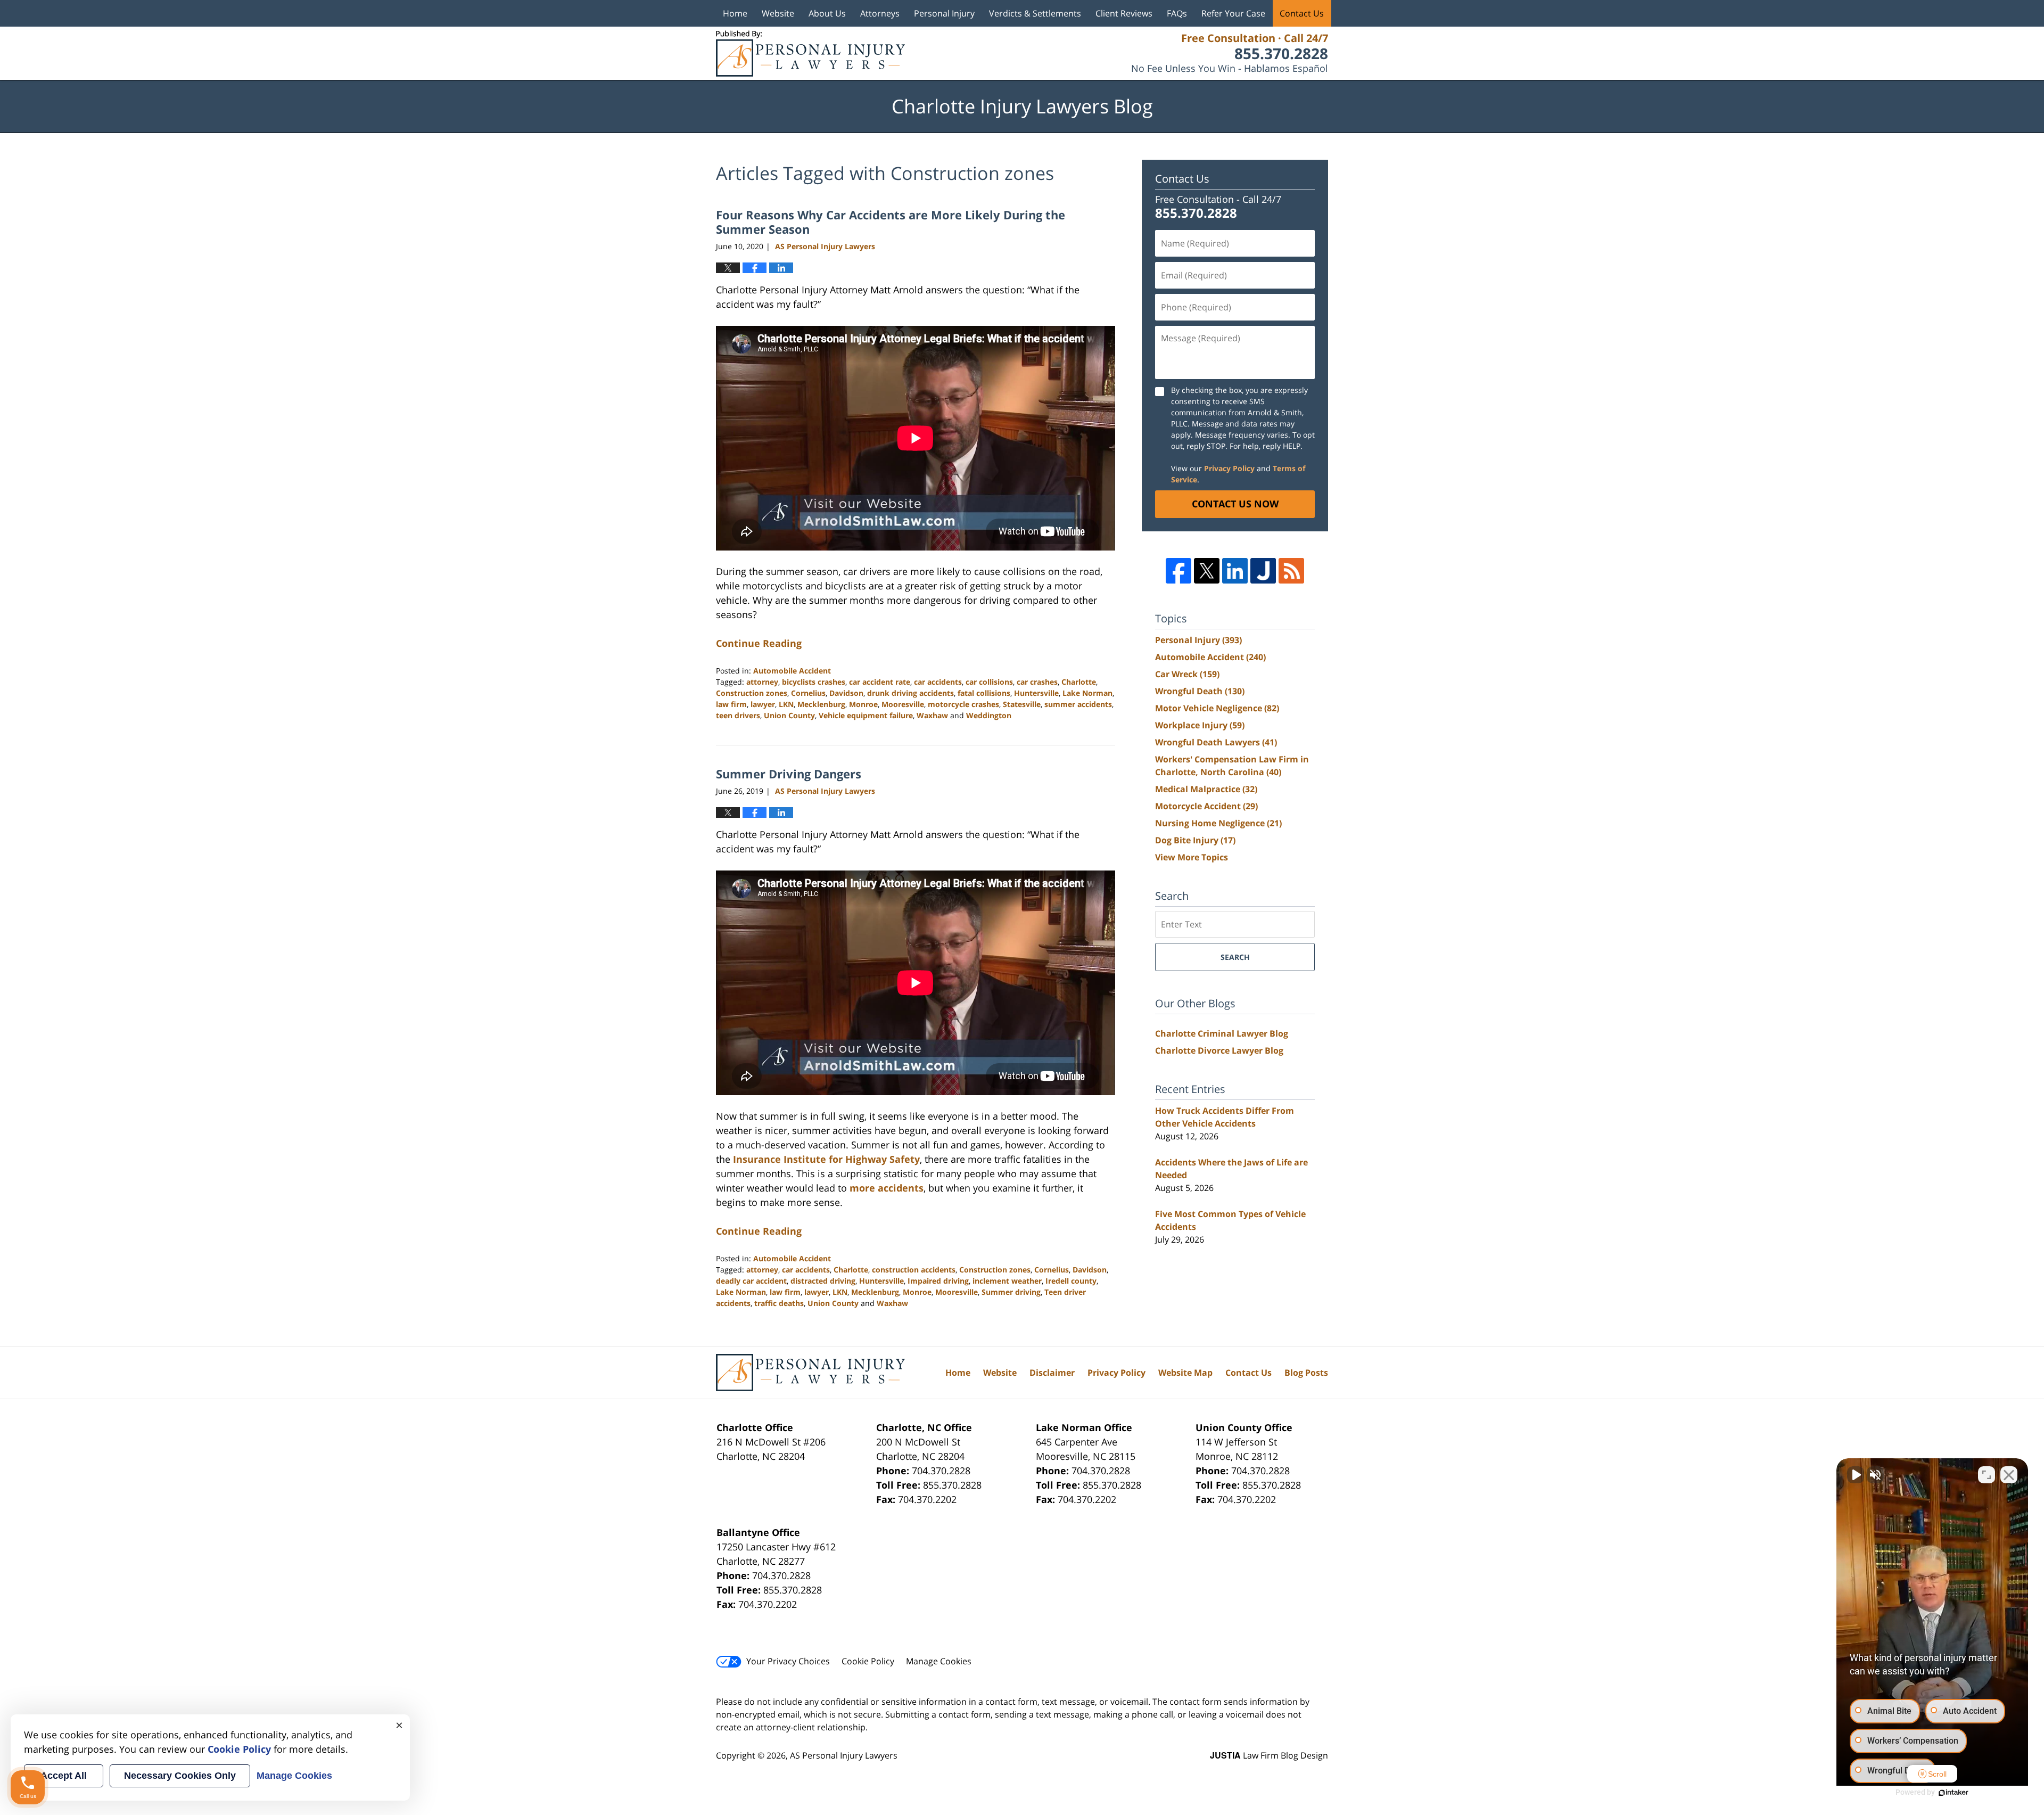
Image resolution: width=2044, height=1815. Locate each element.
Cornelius (808, 693)
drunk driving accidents (910, 693)
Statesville (1022, 704)
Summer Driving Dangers (789, 774)
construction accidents (914, 1270)
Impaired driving (938, 1281)
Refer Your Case (1233, 13)
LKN (786, 704)
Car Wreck (1187, 674)
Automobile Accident (792, 671)
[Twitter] (1207, 571)
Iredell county (1071, 1281)
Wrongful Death (1200, 691)
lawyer (763, 704)
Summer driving (1011, 1292)
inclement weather (1007, 1281)
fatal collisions (984, 693)
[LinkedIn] (1235, 571)
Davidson (846, 693)
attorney (762, 682)
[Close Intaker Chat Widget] (2009, 1475)
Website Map (1185, 1373)
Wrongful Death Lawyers (1216, 742)
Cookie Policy (868, 1661)
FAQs (1177, 13)
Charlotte (1079, 682)
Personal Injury (944, 13)
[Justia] (1263, 571)
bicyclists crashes (814, 682)
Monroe (863, 704)
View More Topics (1192, 857)
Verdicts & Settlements (1035, 13)
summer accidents (1078, 704)
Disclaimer (1052, 1373)
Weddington (989, 715)
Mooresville (903, 704)
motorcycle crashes (963, 704)
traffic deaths (779, 1303)
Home (735, 13)
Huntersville (1036, 693)
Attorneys (880, 13)
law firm (731, 704)
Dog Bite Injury (1195, 840)
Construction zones (752, 693)
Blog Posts (1306, 1373)
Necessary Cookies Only (180, 1776)
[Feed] (1291, 571)
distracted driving (823, 1281)
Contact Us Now (1235, 504)
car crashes (1037, 682)
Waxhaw (932, 715)
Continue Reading (759, 643)
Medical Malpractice (1206, 789)
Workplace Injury (1200, 725)
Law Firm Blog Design (1269, 1755)
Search (1235, 957)
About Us (827, 13)
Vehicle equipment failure (866, 715)
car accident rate (880, 682)
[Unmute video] (1856, 1475)
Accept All (64, 1776)
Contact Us (1302, 13)
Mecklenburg (821, 704)
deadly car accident (751, 1281)
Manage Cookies (939, 1661)
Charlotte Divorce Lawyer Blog (1219, 1050)
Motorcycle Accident (1206, 806)
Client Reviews (1124, 13)
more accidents (887, 1188)
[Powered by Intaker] (1954, 1793)
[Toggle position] (1987, 1475)
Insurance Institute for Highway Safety (826, 1159)
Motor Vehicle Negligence (1217, 708)
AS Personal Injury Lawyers (844, 1755)
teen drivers (738, 715)
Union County (789, 715)
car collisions (989, 682)
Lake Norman (1087, 693)
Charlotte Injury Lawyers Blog (810, 54)
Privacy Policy (1229, 468)
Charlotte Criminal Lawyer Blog (1222, 1033)
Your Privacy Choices (788, 1661)
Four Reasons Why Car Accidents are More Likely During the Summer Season (891, 221)
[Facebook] (1178, 571)
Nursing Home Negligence (1218, 823)
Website (778, 13)
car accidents (938, 682)
